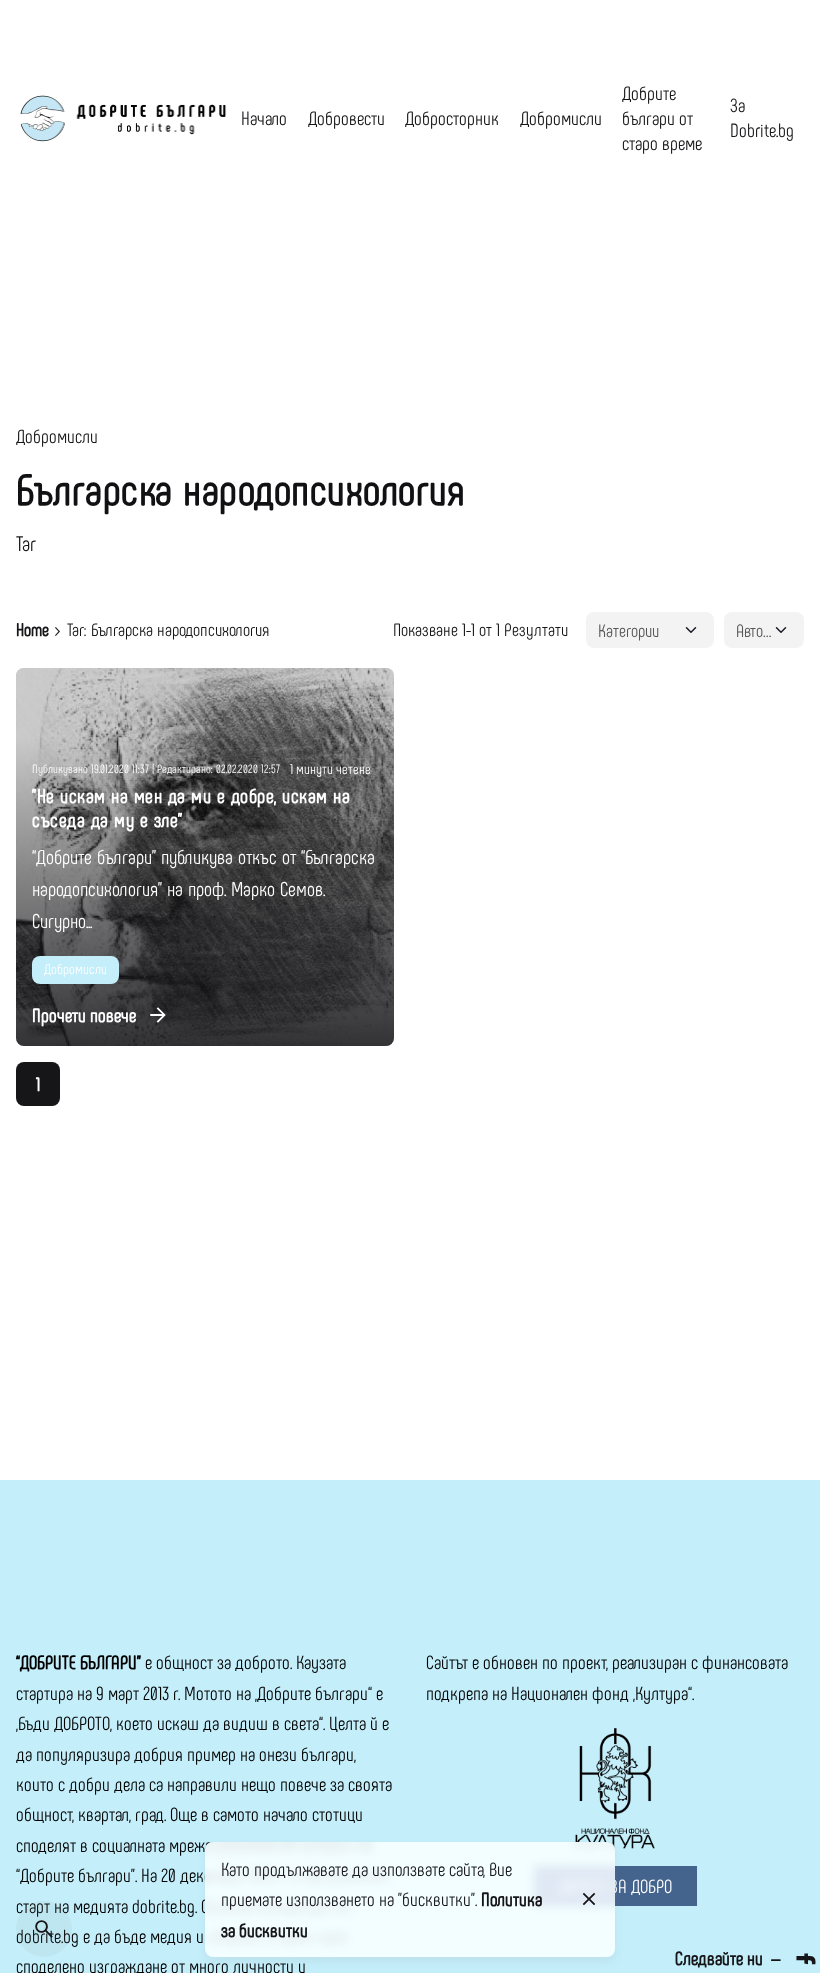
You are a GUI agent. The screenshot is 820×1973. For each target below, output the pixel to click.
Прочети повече (84, 1014)
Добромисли (57, 435)
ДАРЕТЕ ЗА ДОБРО (615, 1885)
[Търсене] (44, 1929)
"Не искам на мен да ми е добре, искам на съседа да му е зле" (191, 807)
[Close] (589, 1899)
